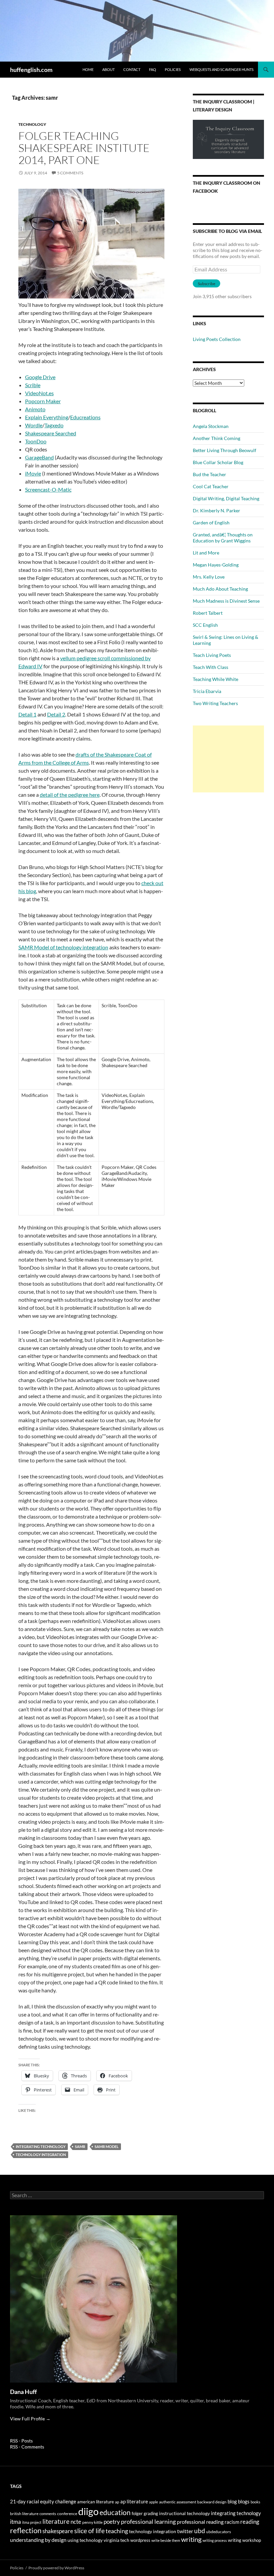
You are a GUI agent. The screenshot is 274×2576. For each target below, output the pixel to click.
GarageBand (39, 457)
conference (67, 2514)
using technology (85, 2540)
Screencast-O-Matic (48, 489)
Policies (173, 69)
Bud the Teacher (210, 474)
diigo (88, 2511)
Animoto (35, 409)
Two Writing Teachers (215, 703)
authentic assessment (178, 2502)
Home (88, 69)
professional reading (200, 2522)
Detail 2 (56, 714)
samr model (107, 2146)
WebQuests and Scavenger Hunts (222, 69)
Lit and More (206, 553)
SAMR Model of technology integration (63, 947)
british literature (24, 2514)
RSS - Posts (21, 2441)
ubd (200, 2531)
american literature (96, 2502)
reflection (26, 2530)
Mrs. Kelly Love (209, 577)
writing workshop (244, 2540)
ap (117, 2502)
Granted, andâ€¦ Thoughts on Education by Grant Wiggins (223, 538)
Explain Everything (47, 417)
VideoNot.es (39, 393)
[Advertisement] (228, 759)
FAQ (153, 69)
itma (16, 2522)
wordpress (140, 2540)
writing (191, 2539)
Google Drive (40, 377)
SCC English (205, 625)
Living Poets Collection (217, 339)
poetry (112, 2522)
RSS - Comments (27, 2447)
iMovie (33, 473)
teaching (117, 2531)
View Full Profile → (30, 2419)
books (255, 2502)
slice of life (89, 2531)
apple (154, 2502)
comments (48, 2514)
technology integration (41, 2155)
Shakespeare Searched (51, 433)
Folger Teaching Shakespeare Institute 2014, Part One (84, 148)
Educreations (85, 417)
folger (137, 2513)
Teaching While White (216, 679)
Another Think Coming (217, 438)
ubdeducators (219, 2532)
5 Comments (70, 173)
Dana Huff (23, 2392)
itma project (32, 2522)
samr (80, 2146)
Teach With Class (211, 667)
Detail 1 (27, 714)
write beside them (166, 2540)
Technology (32, 124)
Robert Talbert (208, 613)
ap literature (134, 2502)
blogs (244, 2502)
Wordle (34, 425)
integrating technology (41, 2146)
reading (250, 2522)
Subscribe (207, 284)
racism (232, 2522)
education (115, 2512)
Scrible (33, 385)
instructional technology (184, 2513)
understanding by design (38, 2540)
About (108, 69)
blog (232, 2501)
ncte (76, 2522)
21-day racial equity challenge (43, 2501)
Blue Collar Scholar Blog (218, 462)
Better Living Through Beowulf (225, 450)
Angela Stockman (211, 426)
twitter (185, 2531)
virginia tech (116, 2540)
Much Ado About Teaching (220, 589)
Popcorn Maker (43, 401)
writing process (215, 2540)
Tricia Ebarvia (207, 691)
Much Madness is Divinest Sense (226, 601)
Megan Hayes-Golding (216, 565)
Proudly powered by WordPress (56, 2568)
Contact (132, 69)
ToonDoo (36, 441)
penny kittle (92, 2522)
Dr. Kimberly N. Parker (217, 510)
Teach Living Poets (212, 655)
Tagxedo (54, 425)
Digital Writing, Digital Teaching (226, 498)
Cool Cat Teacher (211, 486)
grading (151, 2513)
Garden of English (211, 523)
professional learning (148, 2521)
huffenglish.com (31, 70)
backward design (212, 2502)
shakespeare (58, 2531)
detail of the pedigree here (70, 795)
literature (56, 2521)
